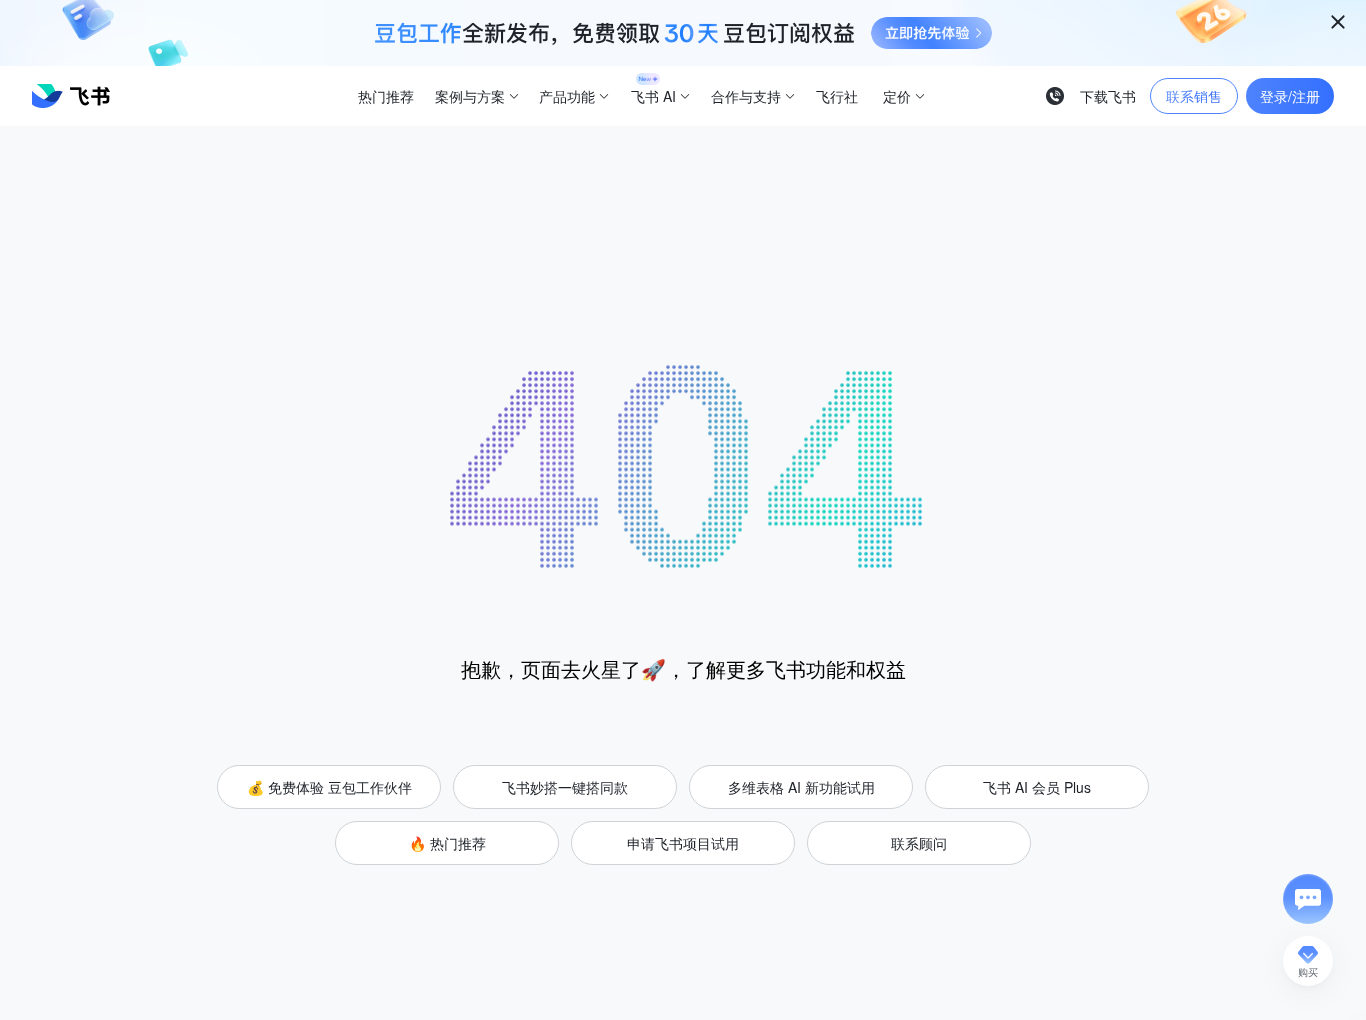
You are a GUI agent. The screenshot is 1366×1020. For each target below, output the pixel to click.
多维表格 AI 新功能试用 (801, 787)
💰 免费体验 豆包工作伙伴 (329, 787)
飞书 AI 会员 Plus (1037, 787)
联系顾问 (919, 843)
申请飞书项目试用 (683, 843)
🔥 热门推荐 (447, 843)
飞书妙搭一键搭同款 (565, 787)
